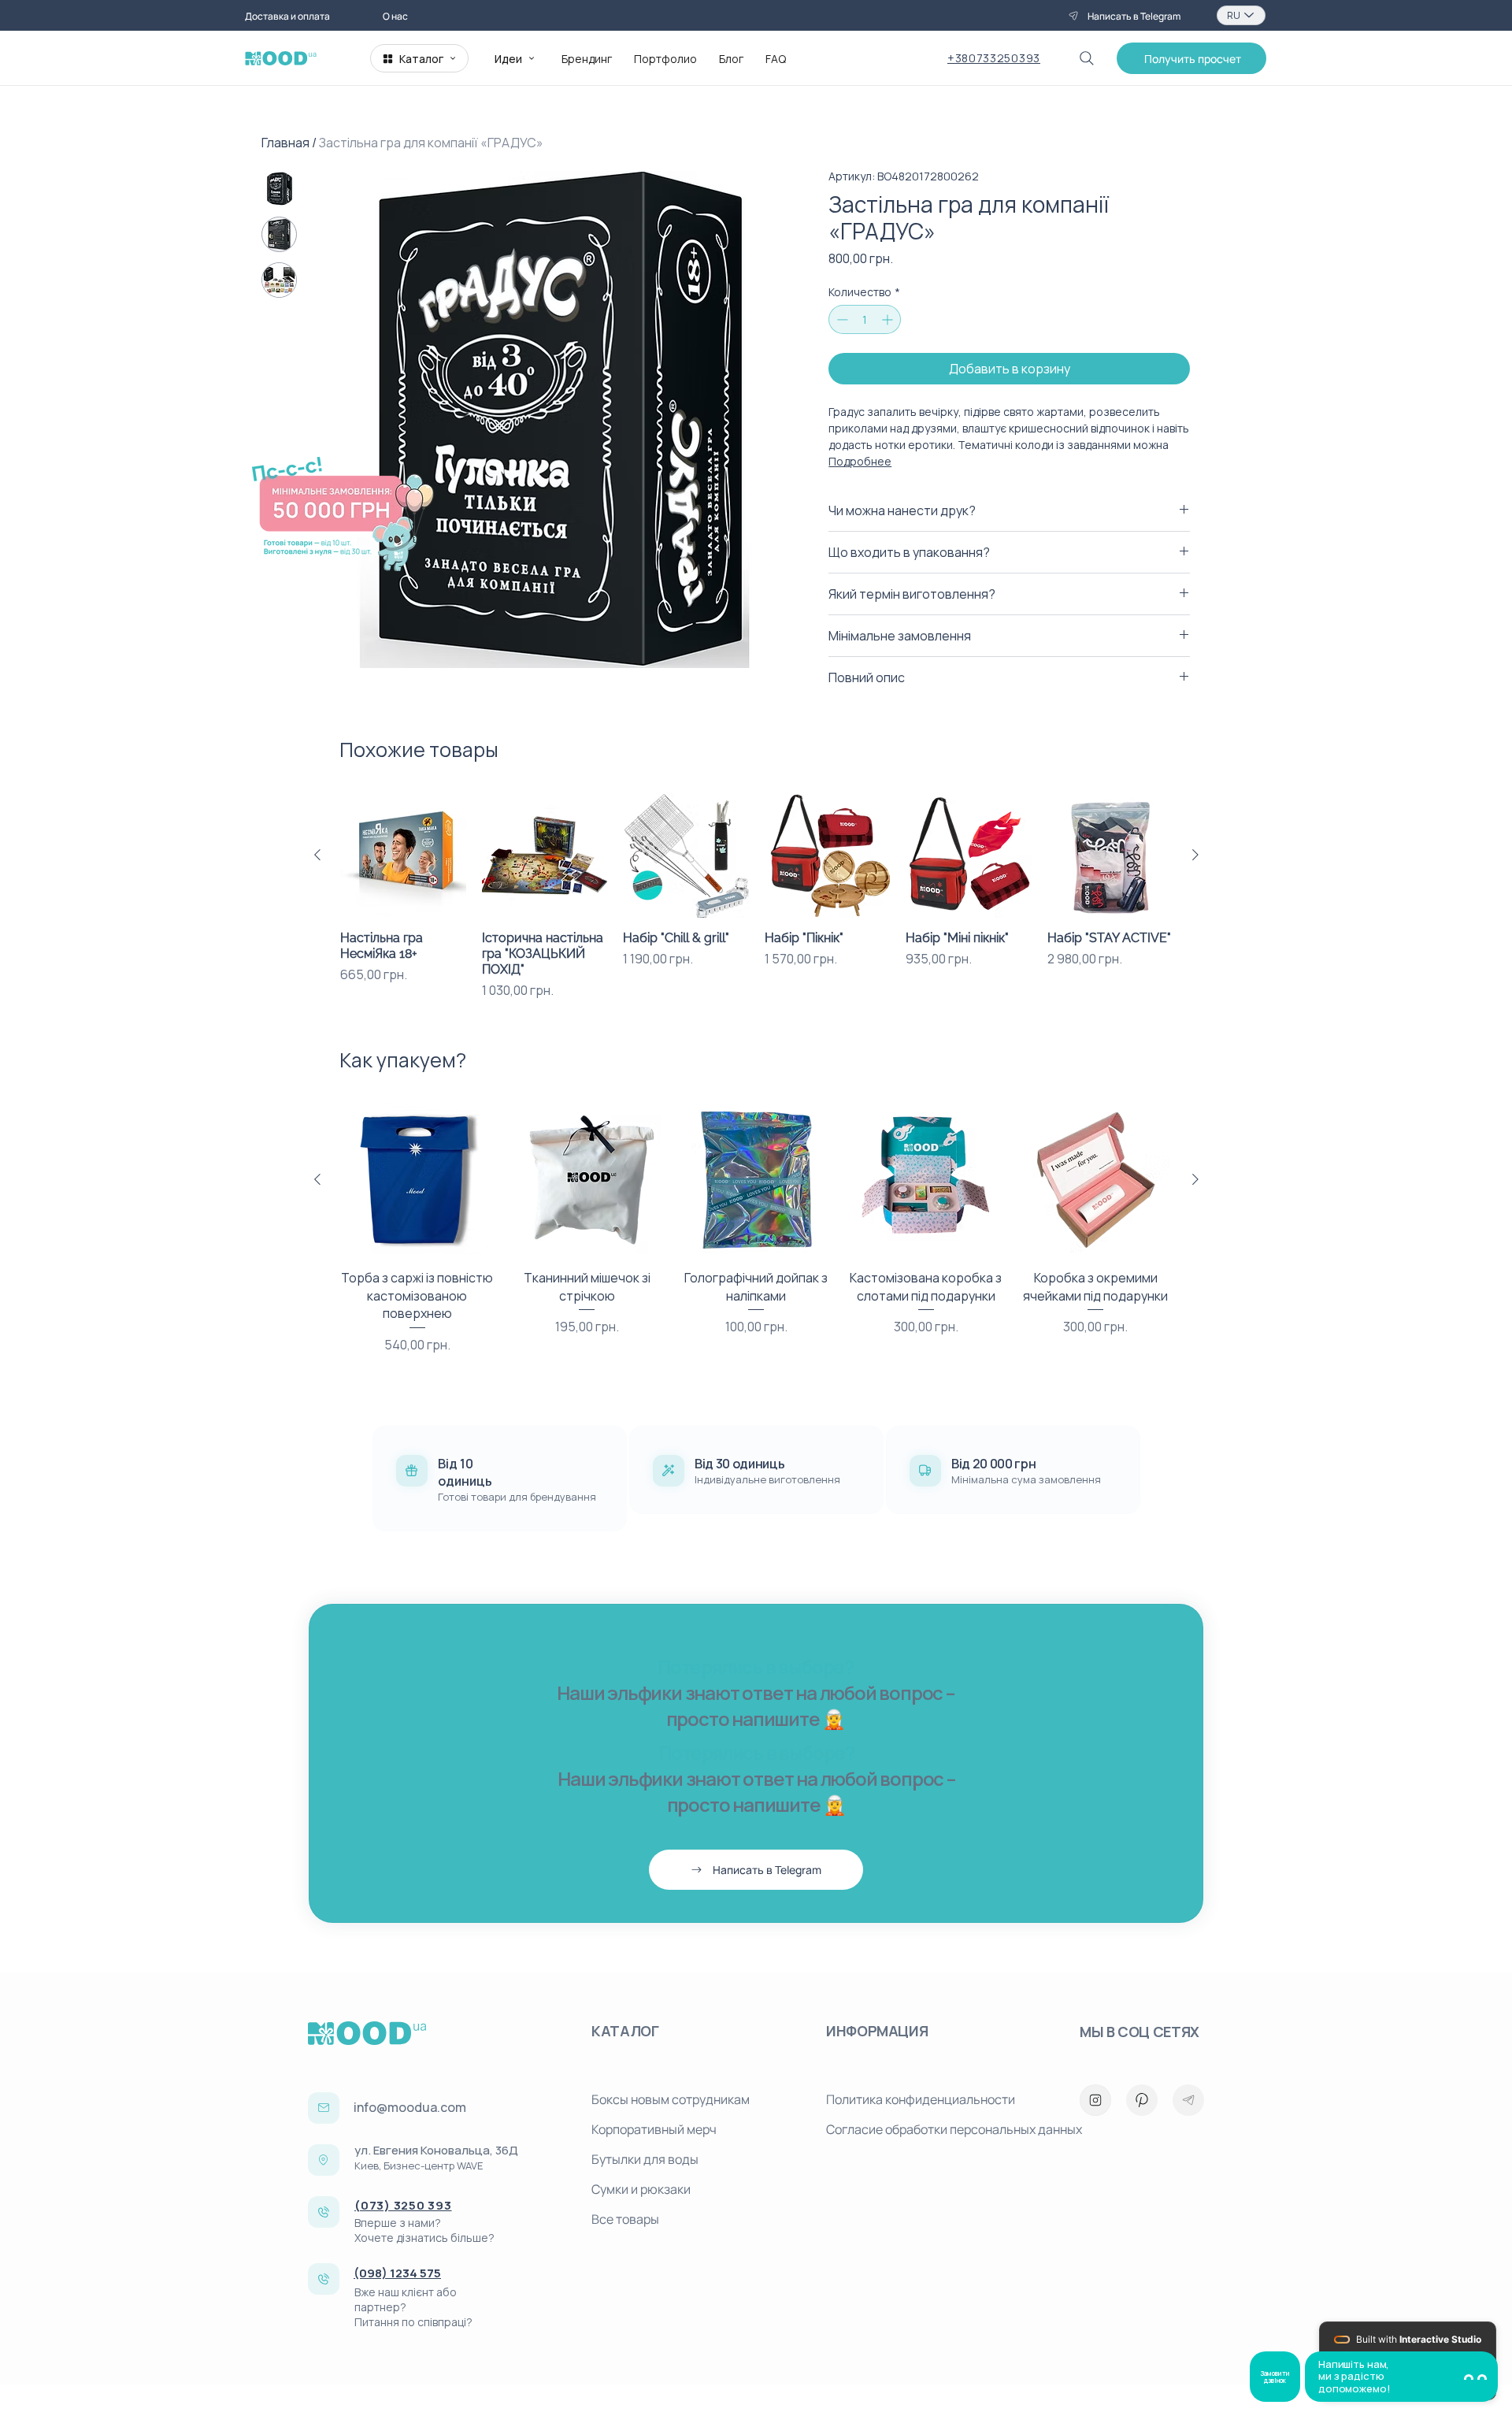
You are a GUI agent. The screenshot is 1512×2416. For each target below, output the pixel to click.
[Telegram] (1188, 2100)
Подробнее (860, 461)
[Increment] (889, 319)
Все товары (625, 2219)
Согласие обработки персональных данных (937, 2129)
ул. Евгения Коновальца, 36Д (436, 2150)
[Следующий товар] (1195, 855)
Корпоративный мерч (654, 2129)
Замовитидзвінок (1275, 2377)
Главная (285, 143)
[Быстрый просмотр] (403, 855)
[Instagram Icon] (1095, 2100)
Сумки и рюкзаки (641, 2189)
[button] (1191, 58)
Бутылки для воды (645, 2159)
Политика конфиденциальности (921, 2099)
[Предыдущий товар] (317, 855)
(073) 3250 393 (403, 2205)
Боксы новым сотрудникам (671, 2099)
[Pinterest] (1142, 2100)
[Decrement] (841, 319)
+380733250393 (994, 58)
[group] (756, 896)
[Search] (1087, 58)
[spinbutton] (865, 319)
